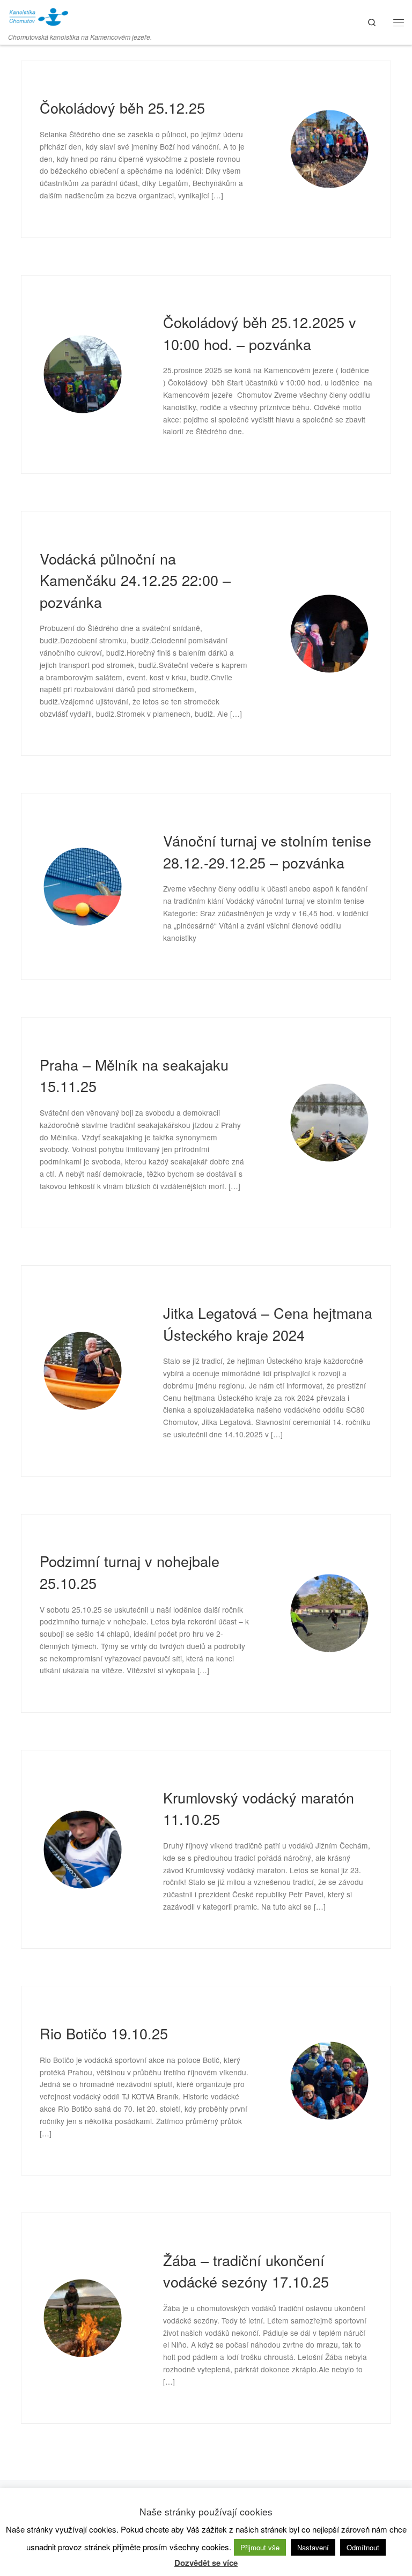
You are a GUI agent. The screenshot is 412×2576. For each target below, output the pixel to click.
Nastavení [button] (313, 2547)
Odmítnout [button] (363, 2547)
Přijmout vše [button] (260, 2547)
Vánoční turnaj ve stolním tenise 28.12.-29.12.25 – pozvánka (267, 851)
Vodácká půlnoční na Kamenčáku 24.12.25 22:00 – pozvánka (135, 580)
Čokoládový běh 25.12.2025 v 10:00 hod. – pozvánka (260, 333)
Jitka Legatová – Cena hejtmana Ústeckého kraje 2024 (268, 1324)
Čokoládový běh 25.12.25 (122, 107)
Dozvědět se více (206, 2563)
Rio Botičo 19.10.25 (104, 2033)
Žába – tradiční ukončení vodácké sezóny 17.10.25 (246, 2271)
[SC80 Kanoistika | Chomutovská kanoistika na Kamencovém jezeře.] (38, 15)
